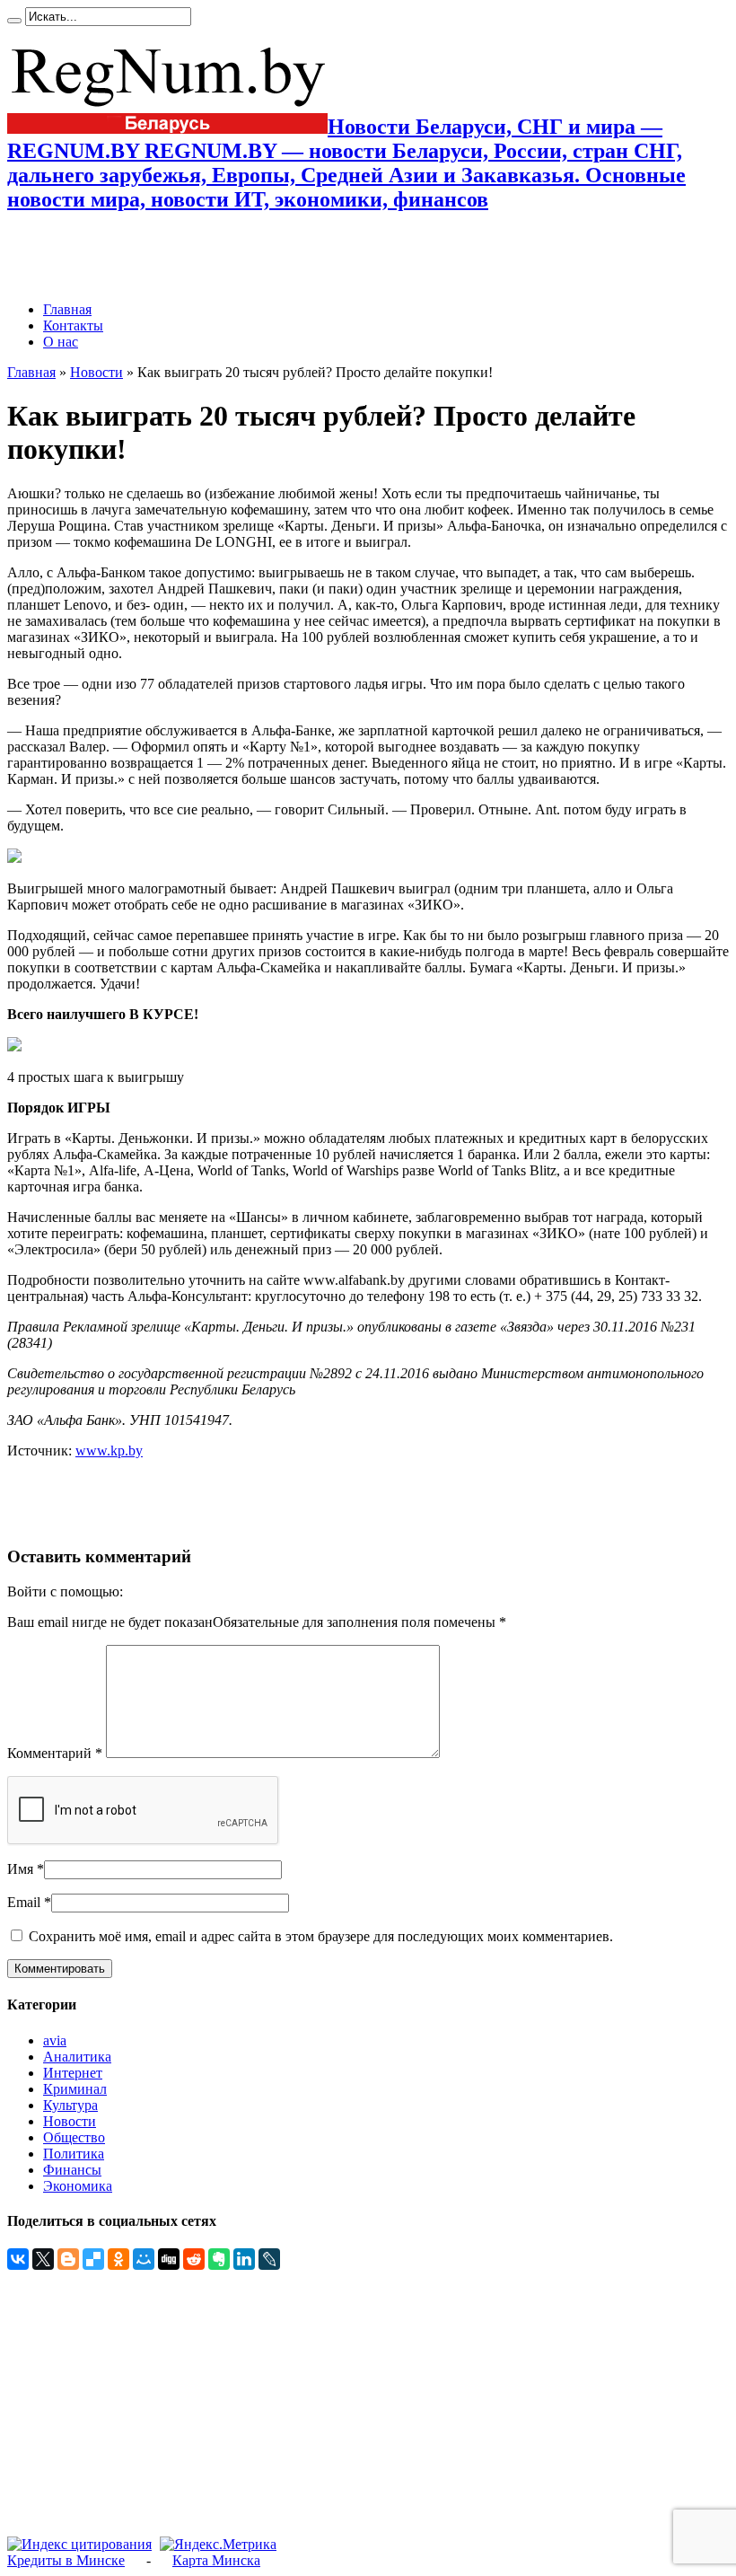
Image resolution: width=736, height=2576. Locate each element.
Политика (74, 2154)
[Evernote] (219, 2259)
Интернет (73, 2073)
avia (55, 2040)
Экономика (78, 2186)
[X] (43, 2259)
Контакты (73, 325)
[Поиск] (14, 21)
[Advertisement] (217, 257)
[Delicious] (93, 2259)
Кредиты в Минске (66, 2560)
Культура (70, 2105)
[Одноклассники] (118, 2259)
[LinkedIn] (244, 2259)
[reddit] (194, 2259)
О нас (61, 342)
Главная (67, 309)
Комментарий (55, 1753)
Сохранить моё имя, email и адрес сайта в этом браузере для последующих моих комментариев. (321, 1936)
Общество (74, 2137)
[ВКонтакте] (18, 2259)
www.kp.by (109, 1451)
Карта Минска (216, 2560)
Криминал (75, 2089)
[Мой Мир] (144, 2259)
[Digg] (169, 2259)
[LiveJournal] (269, 2259)
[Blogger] (68, 2259)
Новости (96, 372)
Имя (20, 1869)
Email (24, 1902)
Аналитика (77, 2057)
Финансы (72, 2170)
